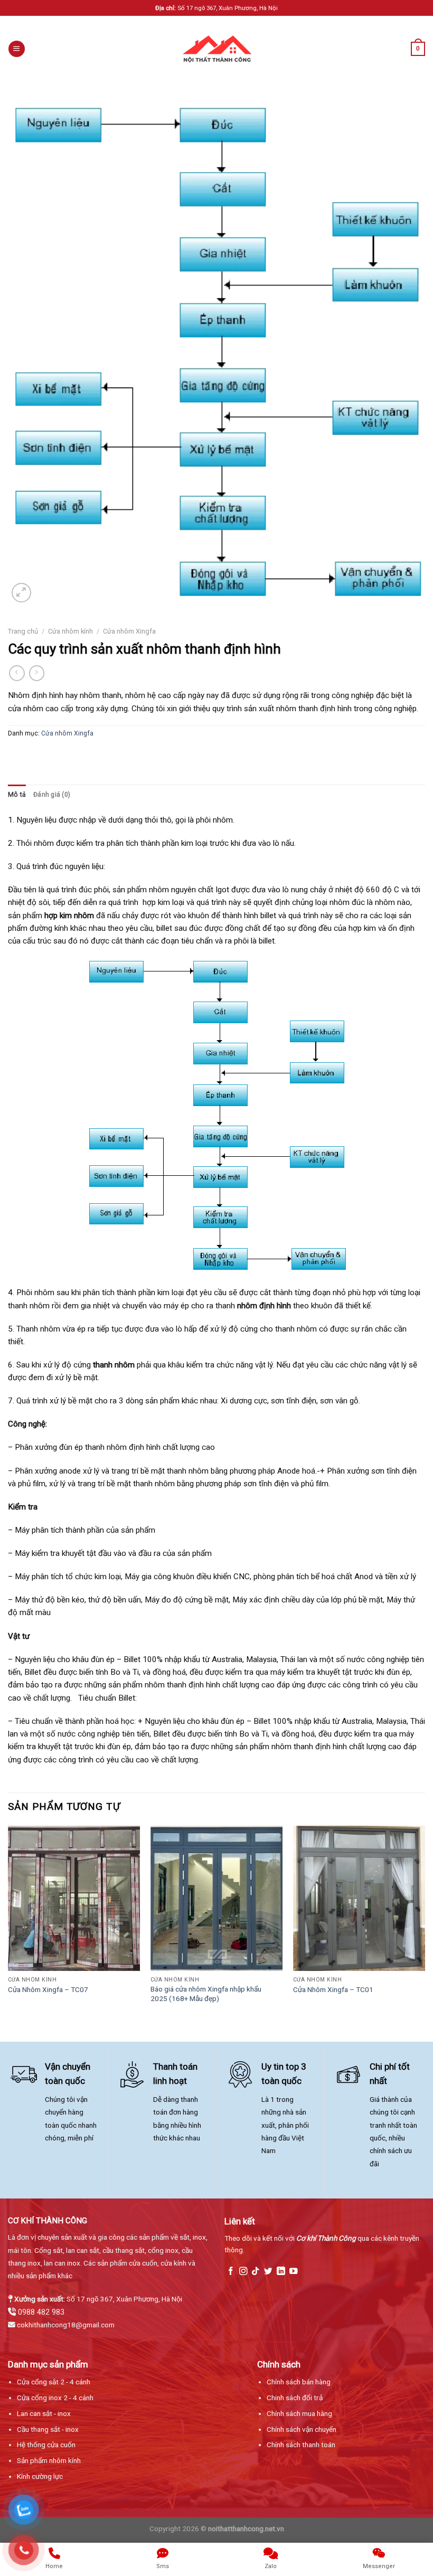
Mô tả (17, 795)
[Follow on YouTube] (294, 2272)
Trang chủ (23, 631)
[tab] (17, 795)
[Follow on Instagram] (243, 2272)
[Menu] (16, 49)
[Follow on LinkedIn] (281, 2272)
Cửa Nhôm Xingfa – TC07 (48, 1989)
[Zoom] (21, 593)
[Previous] (8, 1925)
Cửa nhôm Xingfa (129, 631)
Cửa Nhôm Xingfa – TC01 (333, 1989)
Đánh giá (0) (52, 795)
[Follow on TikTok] (256, 2272)
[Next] (425, 1925)
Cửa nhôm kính (70, 631)
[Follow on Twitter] (268, 2272)
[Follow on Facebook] (231, 2272)
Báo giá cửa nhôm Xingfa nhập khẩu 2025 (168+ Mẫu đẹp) (206, 1994)
